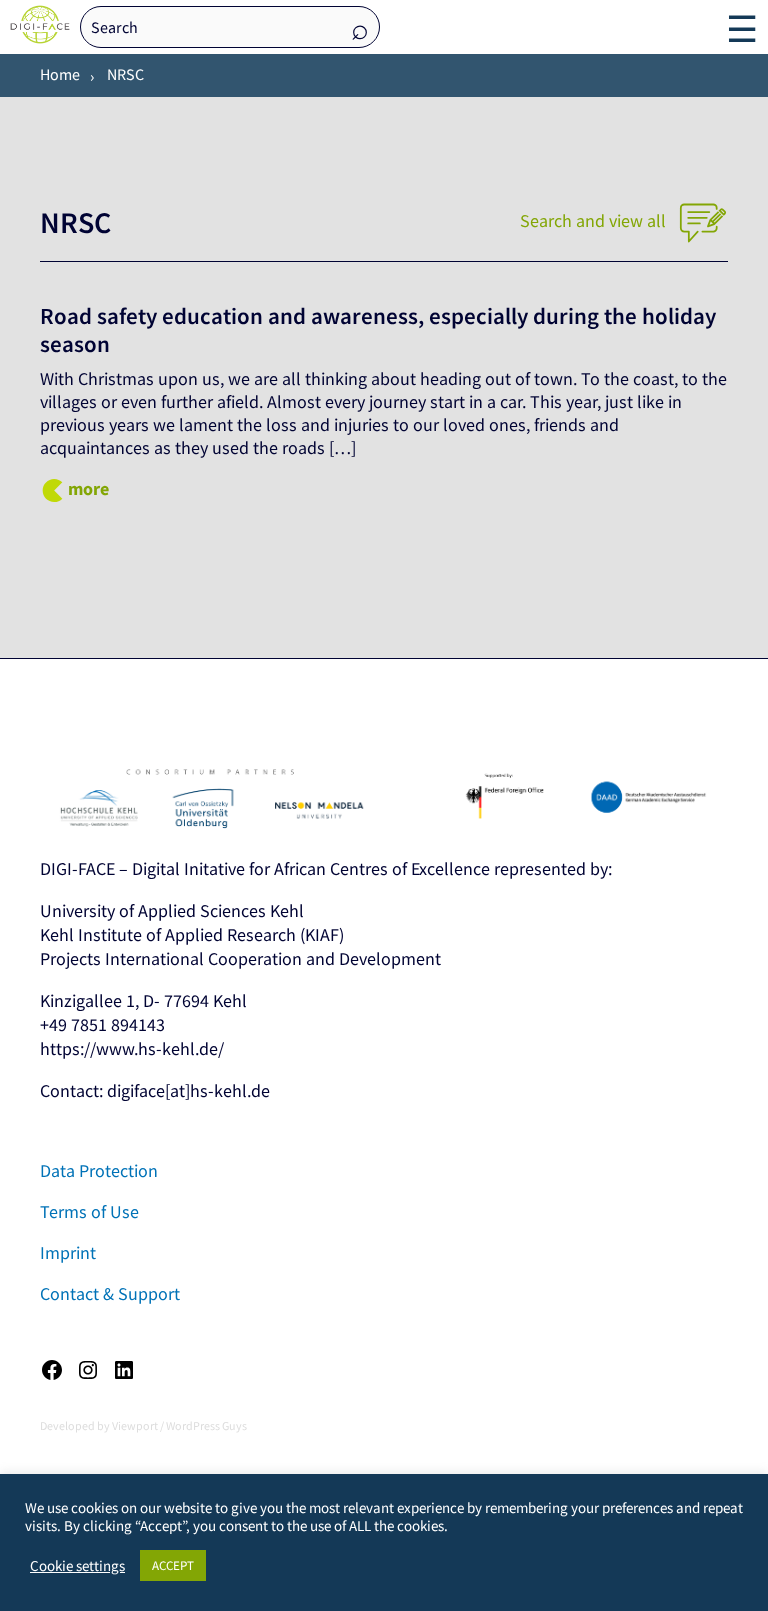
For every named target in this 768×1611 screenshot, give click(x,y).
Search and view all (595, 220)
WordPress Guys (206, 1425)
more (88, 488)
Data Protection (99, 1170)
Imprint (68, 1252)
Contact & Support (110, 1293)
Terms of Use (89, 1211)
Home (60, 74)
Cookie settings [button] (77, 1566)
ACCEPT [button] (173, 1565)
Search (360, 28)
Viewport (135, 1425)
